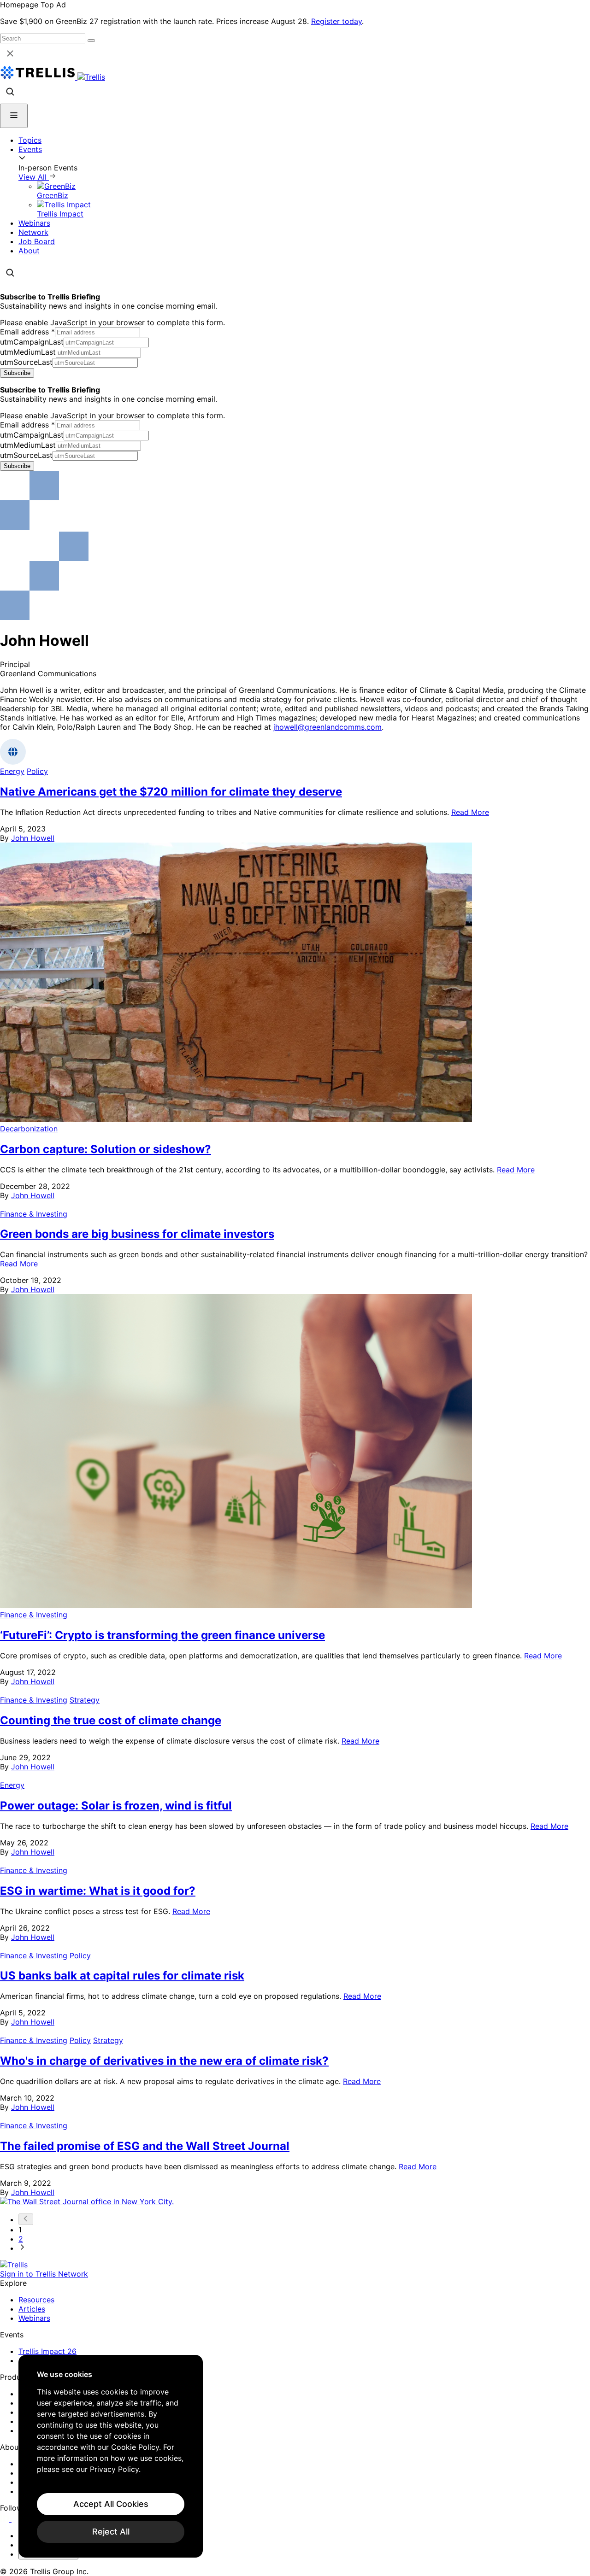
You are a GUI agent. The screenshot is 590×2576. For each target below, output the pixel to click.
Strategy (85, 1700)
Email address (27, 332)
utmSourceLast (26, 362)
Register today (336, 21)
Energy (12, 771)
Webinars (34, 223)
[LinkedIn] (6, 2519)
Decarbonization (29, 1129)
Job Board (37, 241)
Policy (37, 771)
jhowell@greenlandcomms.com (327, 727)
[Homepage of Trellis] (14, 2265)
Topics (30, 140)
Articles (32, 2309)
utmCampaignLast (32, 342)
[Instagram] (17, 2519)
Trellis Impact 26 (47, 2351)
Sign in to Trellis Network (44, 2274)
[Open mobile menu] (14, 116)
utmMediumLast (28, 352)
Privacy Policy (114, 2469)
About (29, 251)
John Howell (33, 838)
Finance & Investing (34, 1214)
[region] (111, 2456)
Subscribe (17, 373)
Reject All (111, 2532)
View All (34, 177)
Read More (470, 812)
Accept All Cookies (111, 2504)
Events (30, 149)
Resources (36, 2300)
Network (33, 232)
